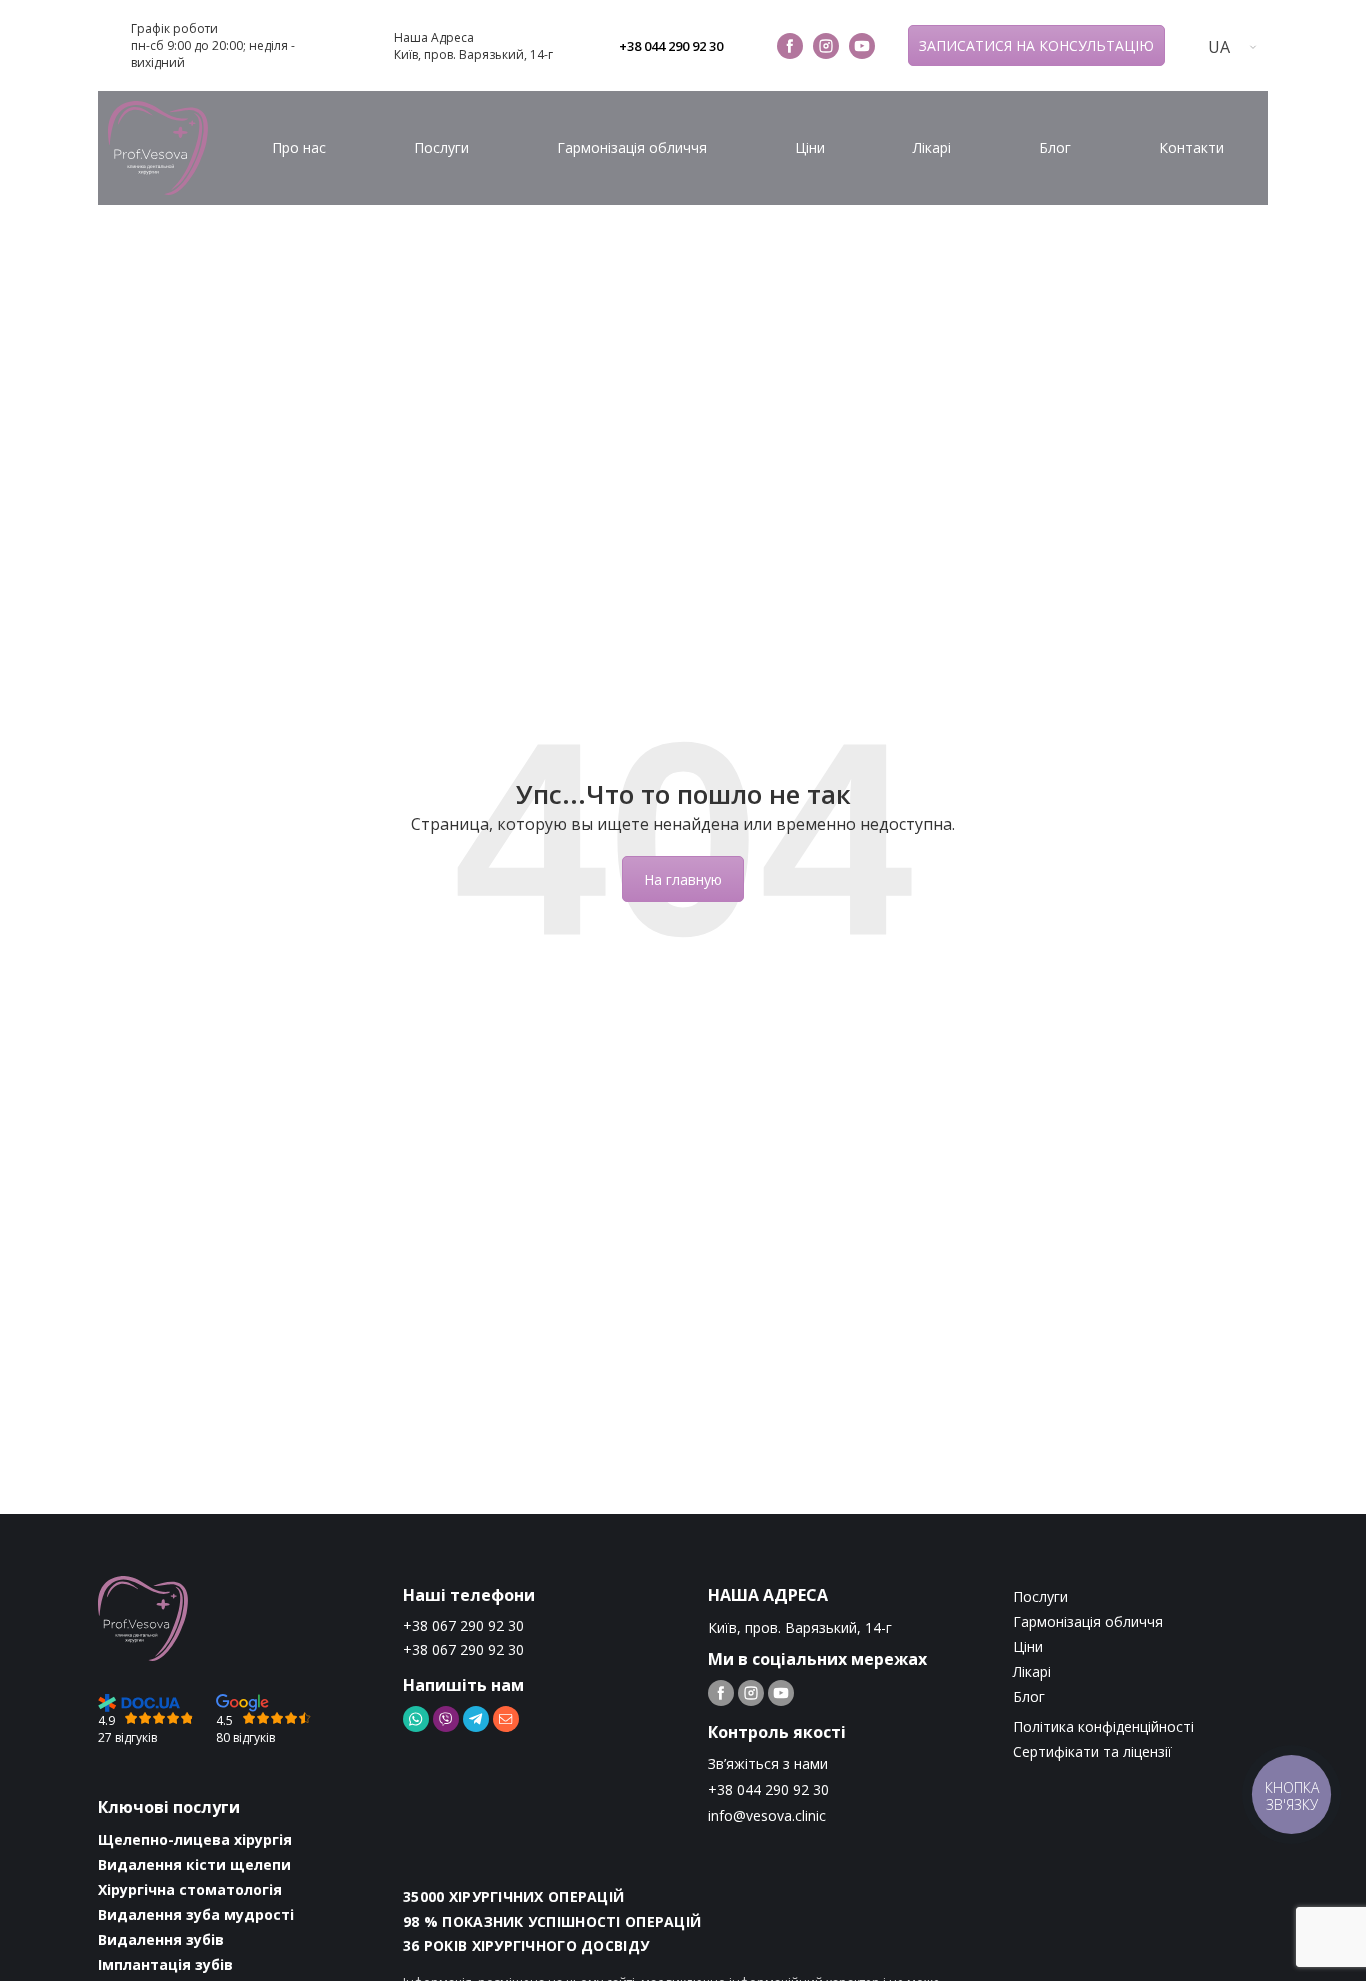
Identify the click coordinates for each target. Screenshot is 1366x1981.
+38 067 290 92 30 (463, 1625)
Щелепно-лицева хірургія (195, 1839)
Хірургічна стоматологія (190, 1889)
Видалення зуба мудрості (196, 1914)
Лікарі (932, 147)
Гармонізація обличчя (632, 147)
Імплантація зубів (165, 1964)
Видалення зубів (161, 1939)
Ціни (810, 147)
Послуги (441, 147)
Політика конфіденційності (1103, 1726)
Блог (1055, 147)
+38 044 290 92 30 (671, 46)
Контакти (1191, 147)
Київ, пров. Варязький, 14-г (473, 54)
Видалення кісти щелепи (194, 1864)
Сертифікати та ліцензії (1092, 1751)
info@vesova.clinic (767, 1815)
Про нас (299, 147)
